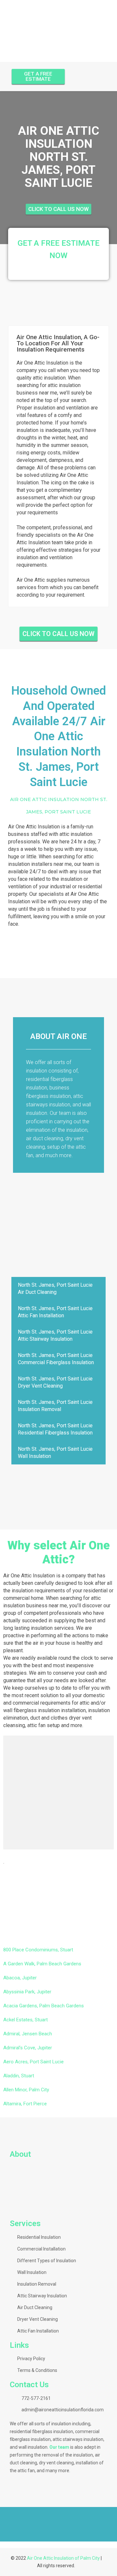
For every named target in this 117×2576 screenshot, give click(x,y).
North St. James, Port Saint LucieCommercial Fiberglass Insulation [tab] (56, 1359)
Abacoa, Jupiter (20, 1978)
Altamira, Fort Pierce (25, 2104)
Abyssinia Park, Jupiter (27, 1992)
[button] (6, 2519)
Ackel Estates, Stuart (26, 2020)
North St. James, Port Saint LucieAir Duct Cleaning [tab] (55, 1288)
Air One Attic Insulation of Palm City (63, 2558)
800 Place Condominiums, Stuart (38, 1950)
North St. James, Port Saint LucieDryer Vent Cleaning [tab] (55, 1382)
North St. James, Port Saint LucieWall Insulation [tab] (55, 1453)
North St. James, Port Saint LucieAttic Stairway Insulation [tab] (55, 1335)
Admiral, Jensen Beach (28, 2034)
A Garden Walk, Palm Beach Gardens (42, 1964)
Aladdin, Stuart (19, 2076)
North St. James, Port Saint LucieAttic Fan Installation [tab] (55, 1312)
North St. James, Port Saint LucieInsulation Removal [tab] (55, 1406)
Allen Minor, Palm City (26, 2090)
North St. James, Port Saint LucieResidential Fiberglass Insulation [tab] (55, 1429)
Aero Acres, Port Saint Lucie (33, 2062)
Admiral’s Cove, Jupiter (28, 2048)
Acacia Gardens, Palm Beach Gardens (44, 2006)
